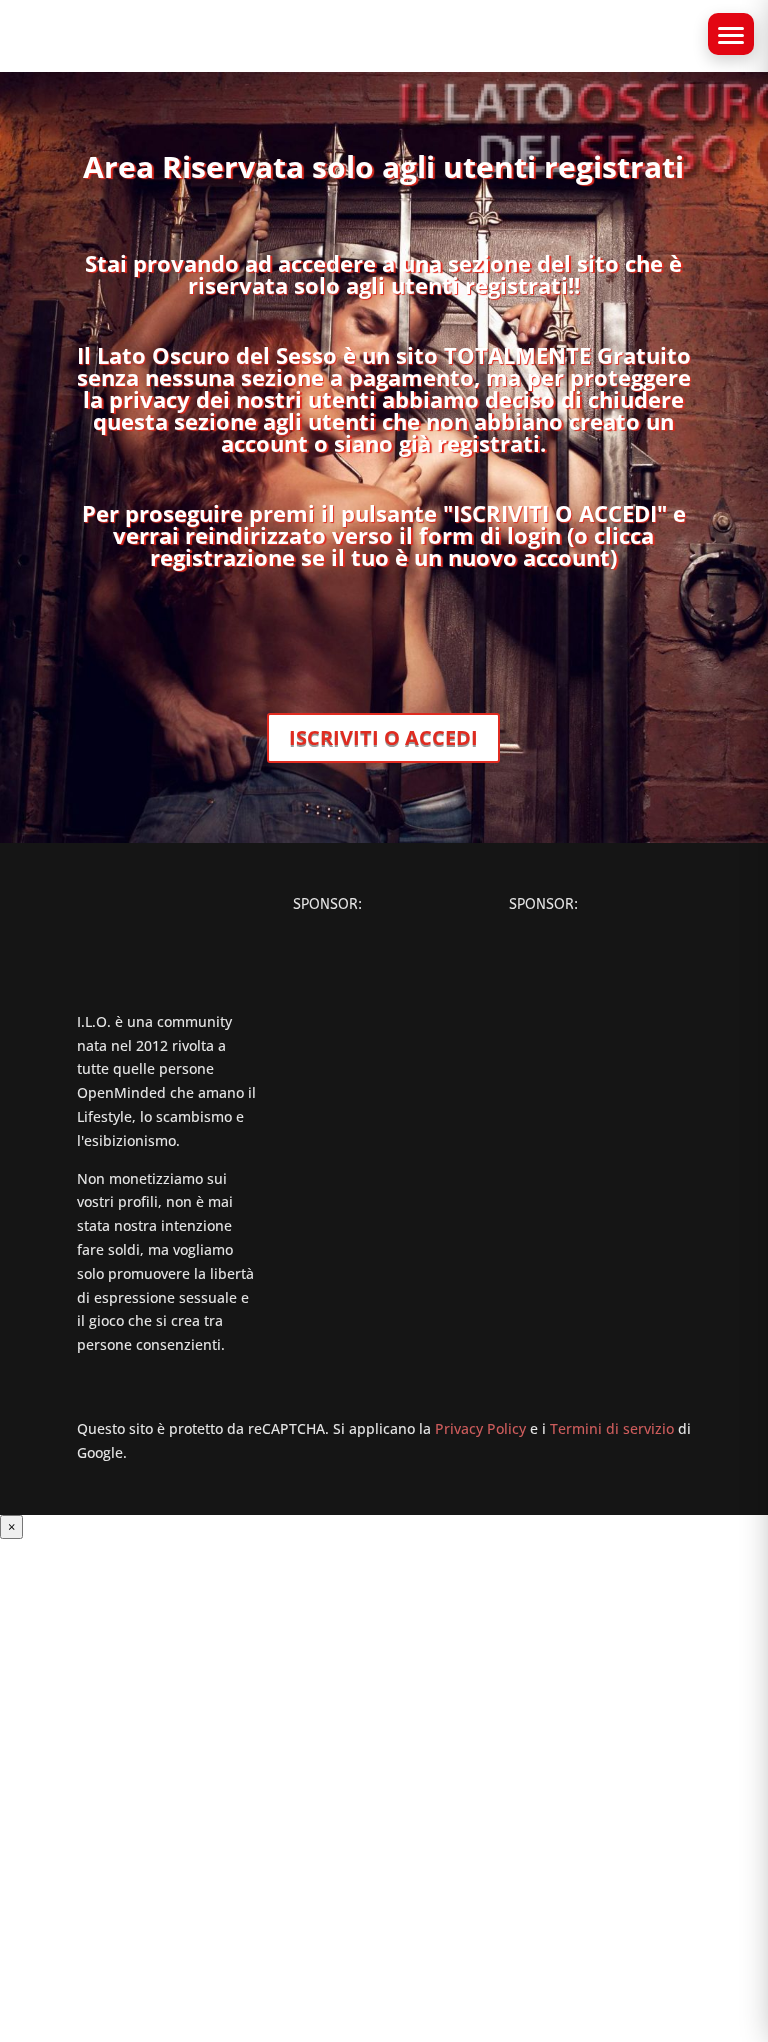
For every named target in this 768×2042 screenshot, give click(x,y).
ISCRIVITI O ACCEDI (383, 737)
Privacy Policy (480, 1428)
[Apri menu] (731, 34)
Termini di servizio (612, 1428)
